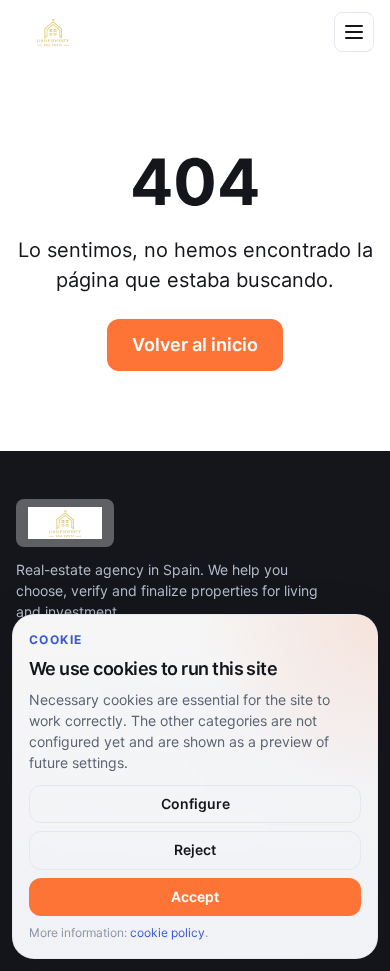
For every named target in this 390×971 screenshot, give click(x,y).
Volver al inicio (195, 344)
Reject (195, 849)
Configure (195, 803)
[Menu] (354, 32)
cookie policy (167, 932)
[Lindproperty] (163, 32)
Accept (195, 896)
